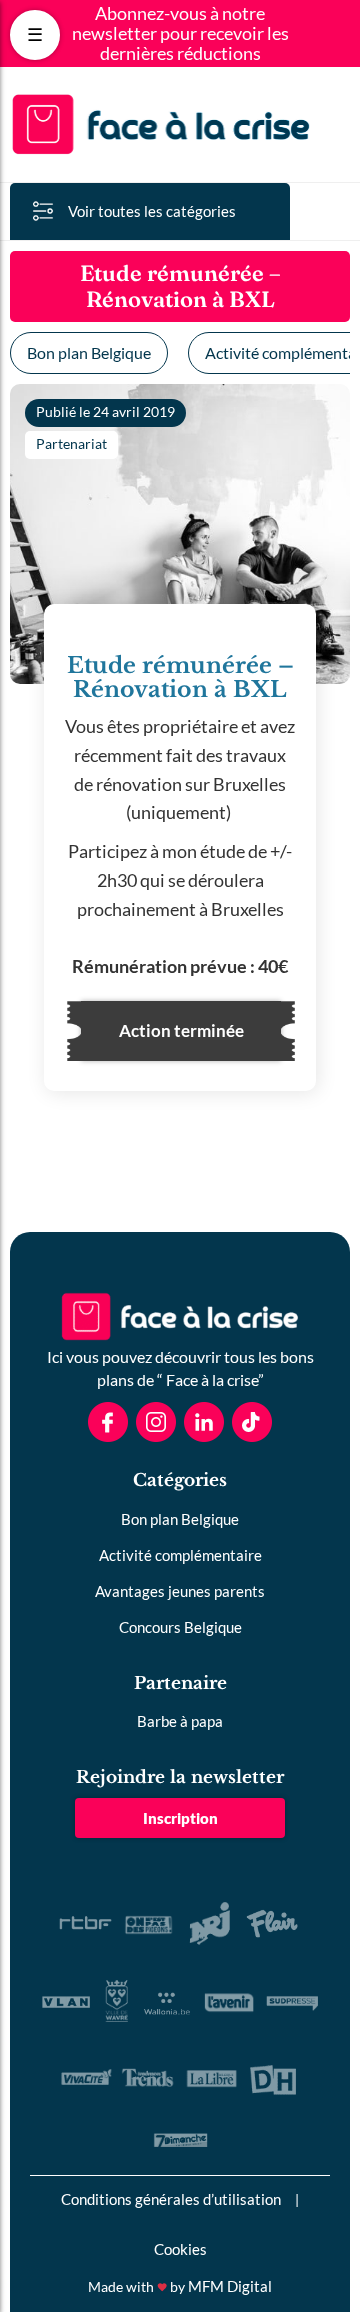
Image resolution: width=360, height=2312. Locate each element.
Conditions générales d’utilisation (171, 2199)
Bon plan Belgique (89, 352)
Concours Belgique (180, 1627)
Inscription (180, 1818)
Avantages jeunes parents (180, 1591)
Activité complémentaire (180, 1555)
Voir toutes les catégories (152, 211)
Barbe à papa (180, 1721)
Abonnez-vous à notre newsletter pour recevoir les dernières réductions (180, 33)
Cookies (180, 2249)
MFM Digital (230, 2286)
